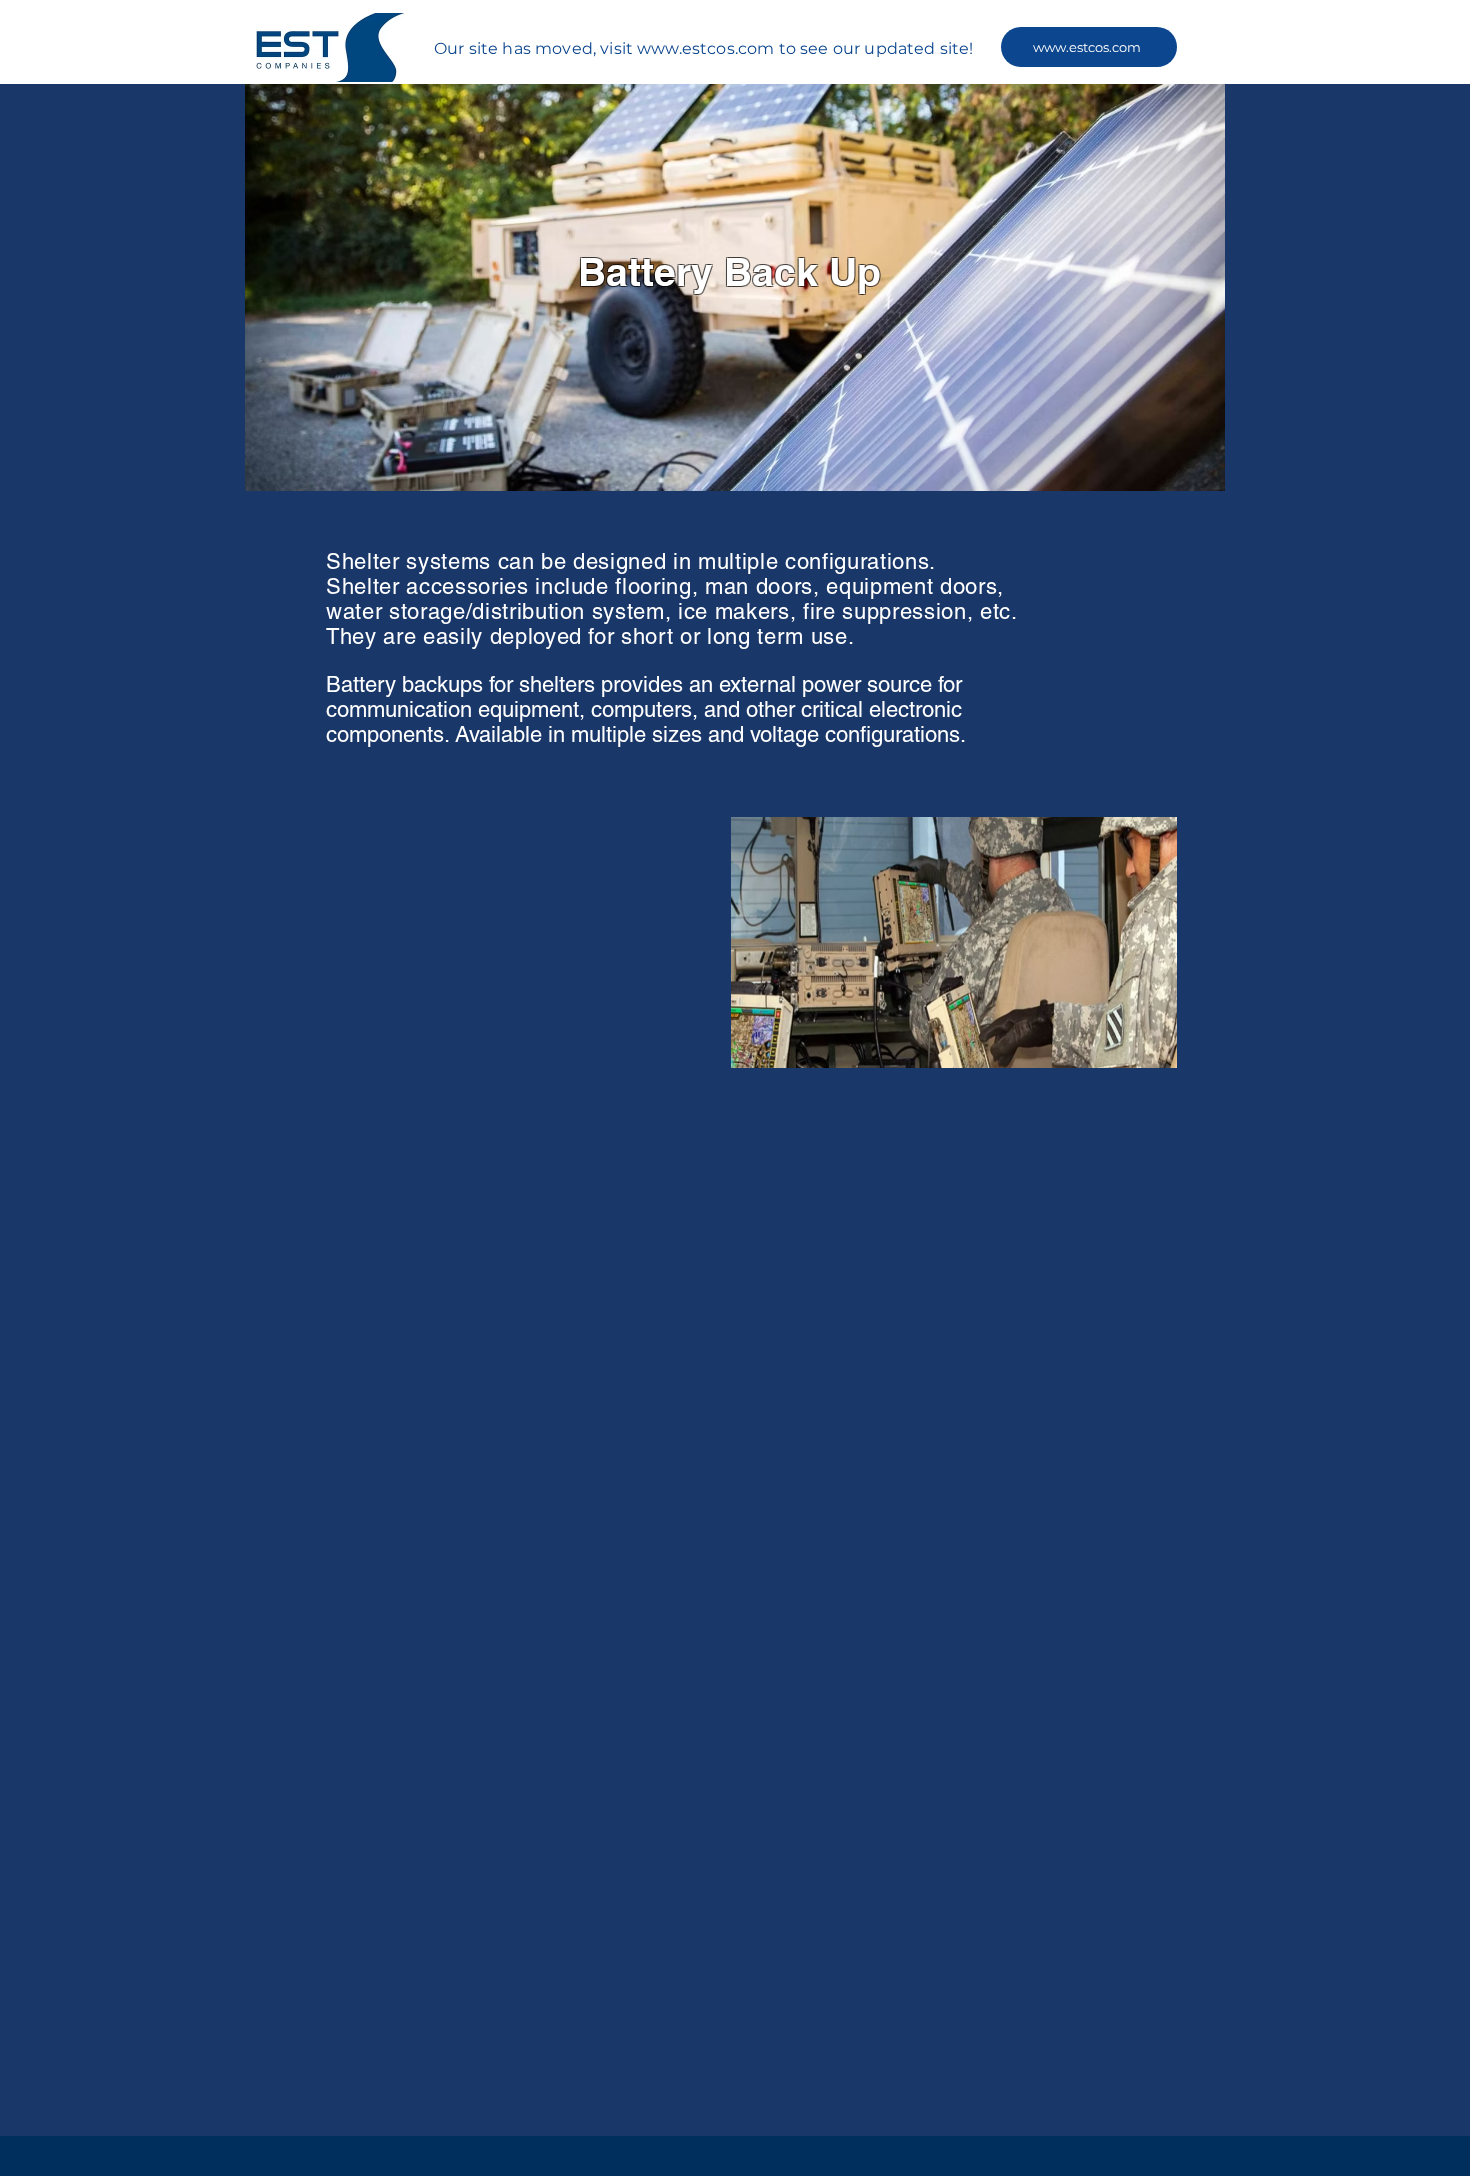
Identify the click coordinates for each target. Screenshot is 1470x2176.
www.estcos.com (705, 48)
